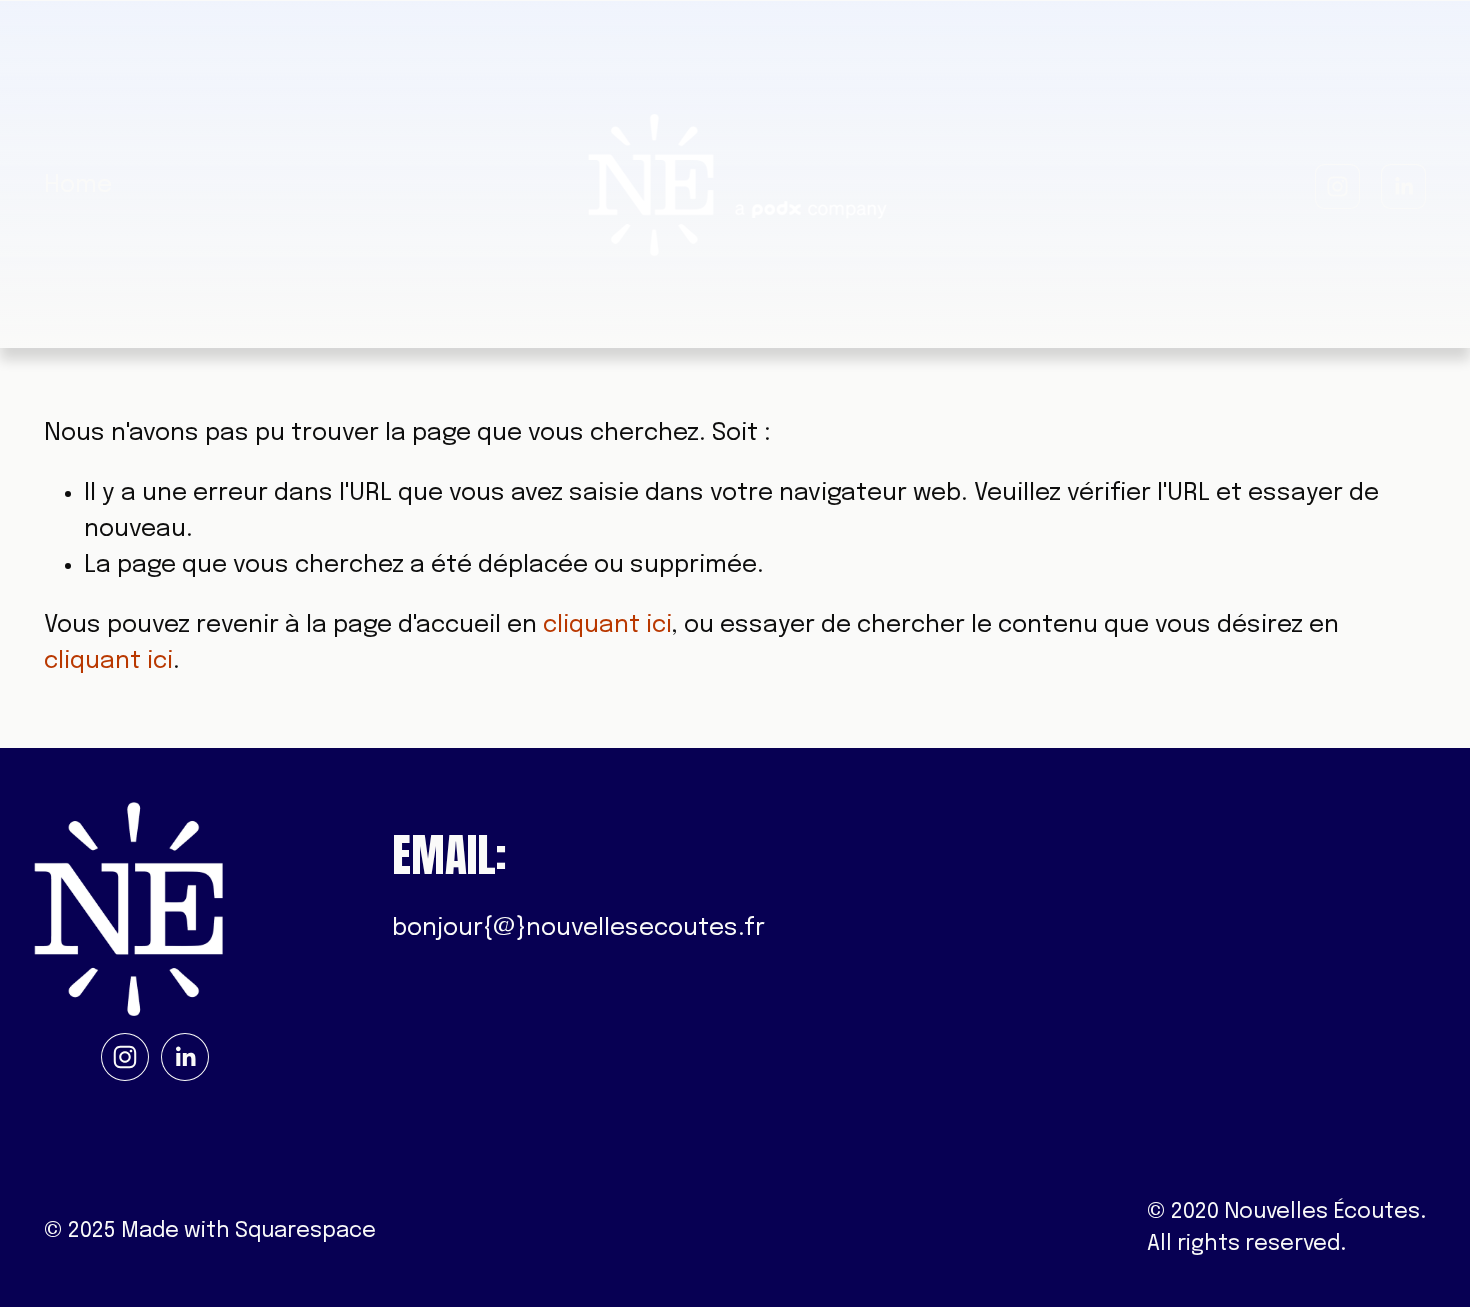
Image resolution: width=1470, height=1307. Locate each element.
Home (78, 185)
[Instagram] (1337, 186)
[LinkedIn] (1403, 186)
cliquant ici (607, 625)
